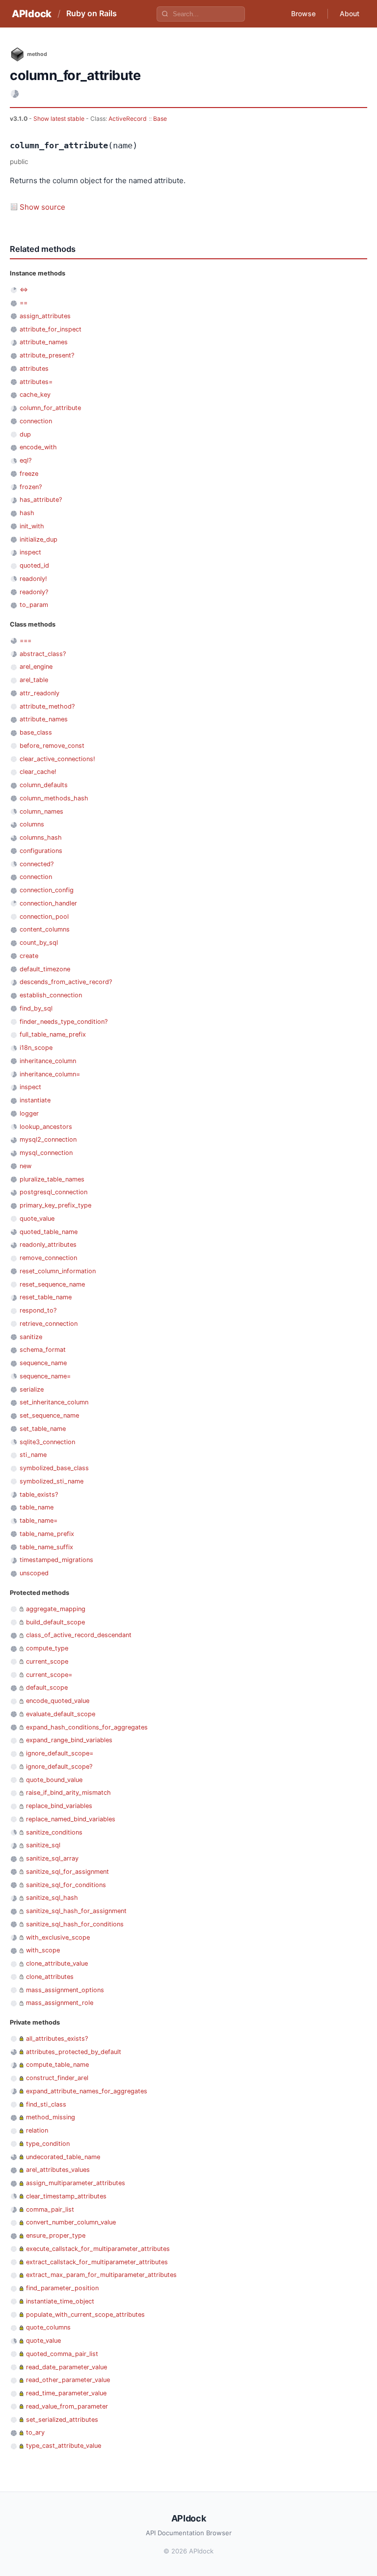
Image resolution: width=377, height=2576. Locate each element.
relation (37, 2130)
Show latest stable (60, 119)
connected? (37, 864)
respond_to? (38, 1310)
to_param (34, 605)
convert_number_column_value (71, 2222)
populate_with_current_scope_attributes (85, 2315)
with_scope (43, 1950)
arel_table (34, 680)
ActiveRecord (128, 119)
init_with (32, 526)
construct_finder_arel (57, 2078)
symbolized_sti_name (52, 1481)
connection (36, 421)
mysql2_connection (48, 1139)
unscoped (34, 1573)
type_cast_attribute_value (64, 2446)
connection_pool (44, 917)
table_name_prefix (47, 1534)
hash (27, 513)
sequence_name (43, 1363)
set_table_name (43, 1429)
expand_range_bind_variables (69, 1740)
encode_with (38, 447)
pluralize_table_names (52, 1179)
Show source (42, 207)
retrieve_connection (49, 1324)
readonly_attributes (48, 1245)
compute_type (47, 1648)
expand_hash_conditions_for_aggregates (87, 1727)
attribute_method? (47, 706)
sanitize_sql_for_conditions (66, 1885)
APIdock (32, 14)
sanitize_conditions (54, 1832)
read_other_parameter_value (68, 2380)
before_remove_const (52, 746)
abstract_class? (43, 654)
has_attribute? (41, 500)
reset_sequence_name (52, 1284)
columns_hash (41, 837)
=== (26, 641)
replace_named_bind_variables (71, 1819)
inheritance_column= (50, 1074)
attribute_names (44, 342)
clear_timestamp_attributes (66, 2196)
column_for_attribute (50, 408)
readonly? (34, 592)
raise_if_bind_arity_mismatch (68, 1793)
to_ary (35, 2432)
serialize (32, 1389)
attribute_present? (47, 355)
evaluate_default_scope (61, 1714)
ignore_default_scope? (59, 1767)
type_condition (48, 2144)
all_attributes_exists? (57, 2039)
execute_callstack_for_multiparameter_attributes (98, 2249)
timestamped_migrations (56, 1560)
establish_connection (51, 995)
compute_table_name (57, 2065)
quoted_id (34, 565)
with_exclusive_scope (58, 1937)
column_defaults (44, 785)
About (350, 14)
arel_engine (36, 667)
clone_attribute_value (57, 1963)
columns (32, 824)
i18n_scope (36, 1048)
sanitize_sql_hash (52, 1898)
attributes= (36, 382)
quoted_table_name (49, 1232)
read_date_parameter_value (67, 2367)
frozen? (31, 487)
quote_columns (48, 2327)
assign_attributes (45, 316)
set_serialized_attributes (62, 2420)
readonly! (33, 579)
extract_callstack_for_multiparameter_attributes (97, 2262)
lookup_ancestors (46, 1127)
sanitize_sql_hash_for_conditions (75, 1924)
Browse (303, 14)
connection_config (47, 890)
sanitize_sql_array (52, 1858)
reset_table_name (46, 1297)
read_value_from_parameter (67, 2406)
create (29, 956)
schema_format (43, 1350)
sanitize (31, 1337)
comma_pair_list (50, 2209)
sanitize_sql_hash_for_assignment (76, 1911)
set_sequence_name (49, 1415)
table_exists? (39, 1494)
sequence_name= (45, 1376)
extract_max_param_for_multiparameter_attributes (101, 2275)
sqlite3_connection (47, 1442)
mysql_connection (46, 1153)
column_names (41, 811)
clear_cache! (38, 772)
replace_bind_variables (59, 1806)
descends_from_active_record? (66, 982)
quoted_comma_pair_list (62, 2354)
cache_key (35, 395)
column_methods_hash (54, 798)
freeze (29, 474)
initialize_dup (39, 539)
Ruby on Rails (92, 13)
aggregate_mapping (56, 1609)
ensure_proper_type (56, 2235)
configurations (41, 851)
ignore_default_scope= (60, 1753)
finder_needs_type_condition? (64, 1022)
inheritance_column (48, 1061)
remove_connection (48, 1258)
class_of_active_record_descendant (79, 1635)
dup (25, 434)
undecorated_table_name (63, 2157)
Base (160, 119)
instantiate (35, 1100)
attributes (34, 369)
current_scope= (49, 1675)
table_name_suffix (46, 1547)
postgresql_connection (54, 1192)
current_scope (47, 1661)
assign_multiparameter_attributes (76, 2183)
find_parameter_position (62, 2288)
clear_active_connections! (57, 759)
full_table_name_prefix (53, 1034)
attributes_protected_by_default (74, 2052)
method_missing (51, 2117)
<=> (24, 289)
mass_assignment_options (65, 1990)
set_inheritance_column (54, 1402)
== (24, 303)
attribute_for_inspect (51, 329)
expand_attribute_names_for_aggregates (87, 2091)
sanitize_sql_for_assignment (67, 1872)
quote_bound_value (54, 1780)
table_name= (39, 1521)
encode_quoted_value (58, 1701)
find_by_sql (36, 1008)
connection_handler (48, 903)
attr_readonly (40, 693)
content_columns (45, 929)
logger (29, 1113)
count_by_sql (39, 943)
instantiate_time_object (60, 2301)
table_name (37, 1507)
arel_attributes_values (58, 2170)
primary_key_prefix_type (55, 1205)
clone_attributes (50, 1977)
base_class (36, 732)
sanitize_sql (43, 1845)
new (26, 1166)
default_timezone (45, 969)
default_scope (47, 1687)
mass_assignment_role (60, 2003)
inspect (30, 552)
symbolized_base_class (54, 1468)
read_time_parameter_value (66, 2393)
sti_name (33, 1455)
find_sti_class (46, 2104)
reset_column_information (58, 1271)
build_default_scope (55, 1622)
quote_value (37, 1219)
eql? (26, 460)
